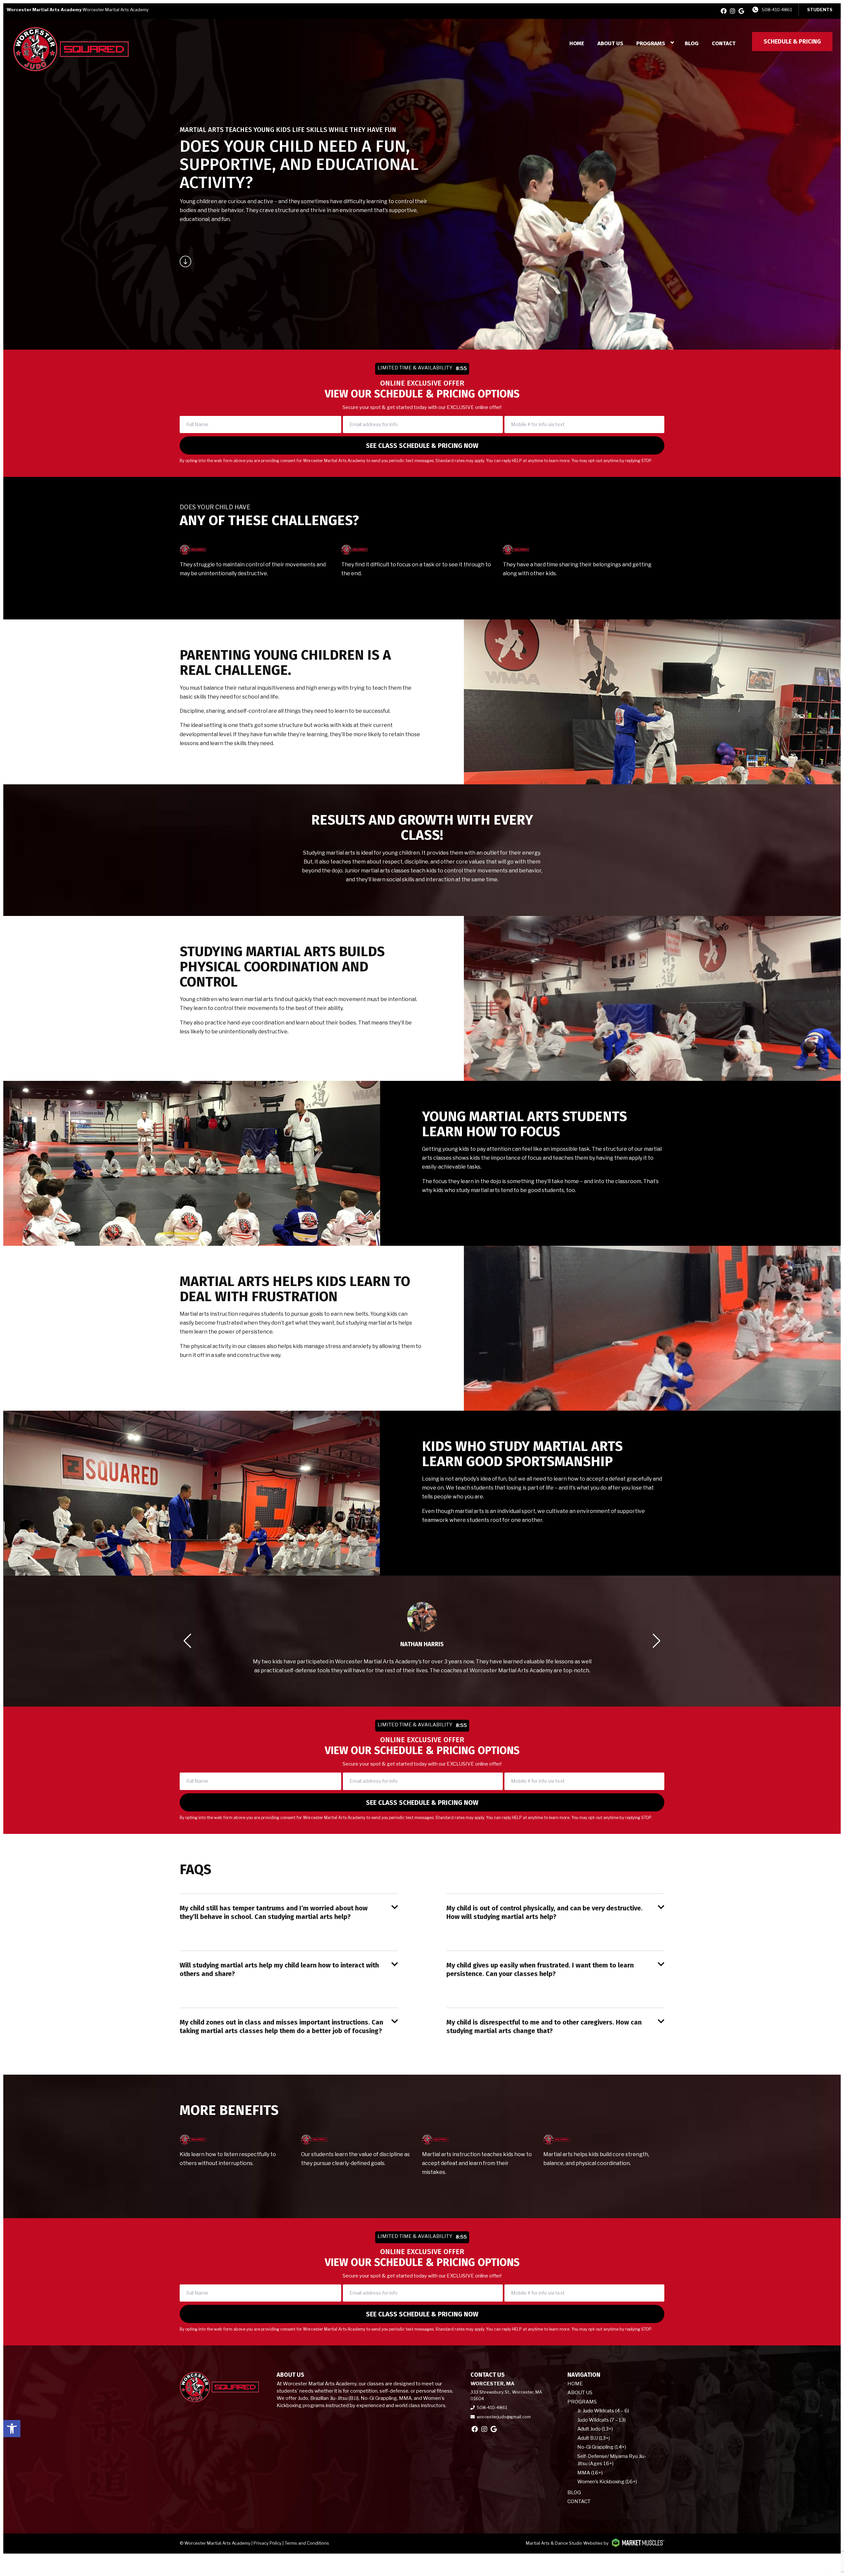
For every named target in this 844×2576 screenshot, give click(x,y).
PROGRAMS (651, 43)
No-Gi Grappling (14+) (602, 2447)
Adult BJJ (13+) (594, 2438)
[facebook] (724, 11)
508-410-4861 (777, 10)
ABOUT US (610, 43)
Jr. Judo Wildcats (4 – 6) (603, 2411)
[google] (741, 11)
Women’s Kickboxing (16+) (607, 2482)
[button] (12, 2429)
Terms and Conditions (307, 2543)
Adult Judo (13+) (595, 2429)
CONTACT (724, 43)
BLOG (692, 43)
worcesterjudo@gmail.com (504, 2417)
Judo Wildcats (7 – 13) (602, 2420)
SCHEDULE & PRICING (792, 42)
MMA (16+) (590, 2473)
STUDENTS (820, 10)
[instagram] (733, 11)
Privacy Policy (268, 2543)
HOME (577, 43)
